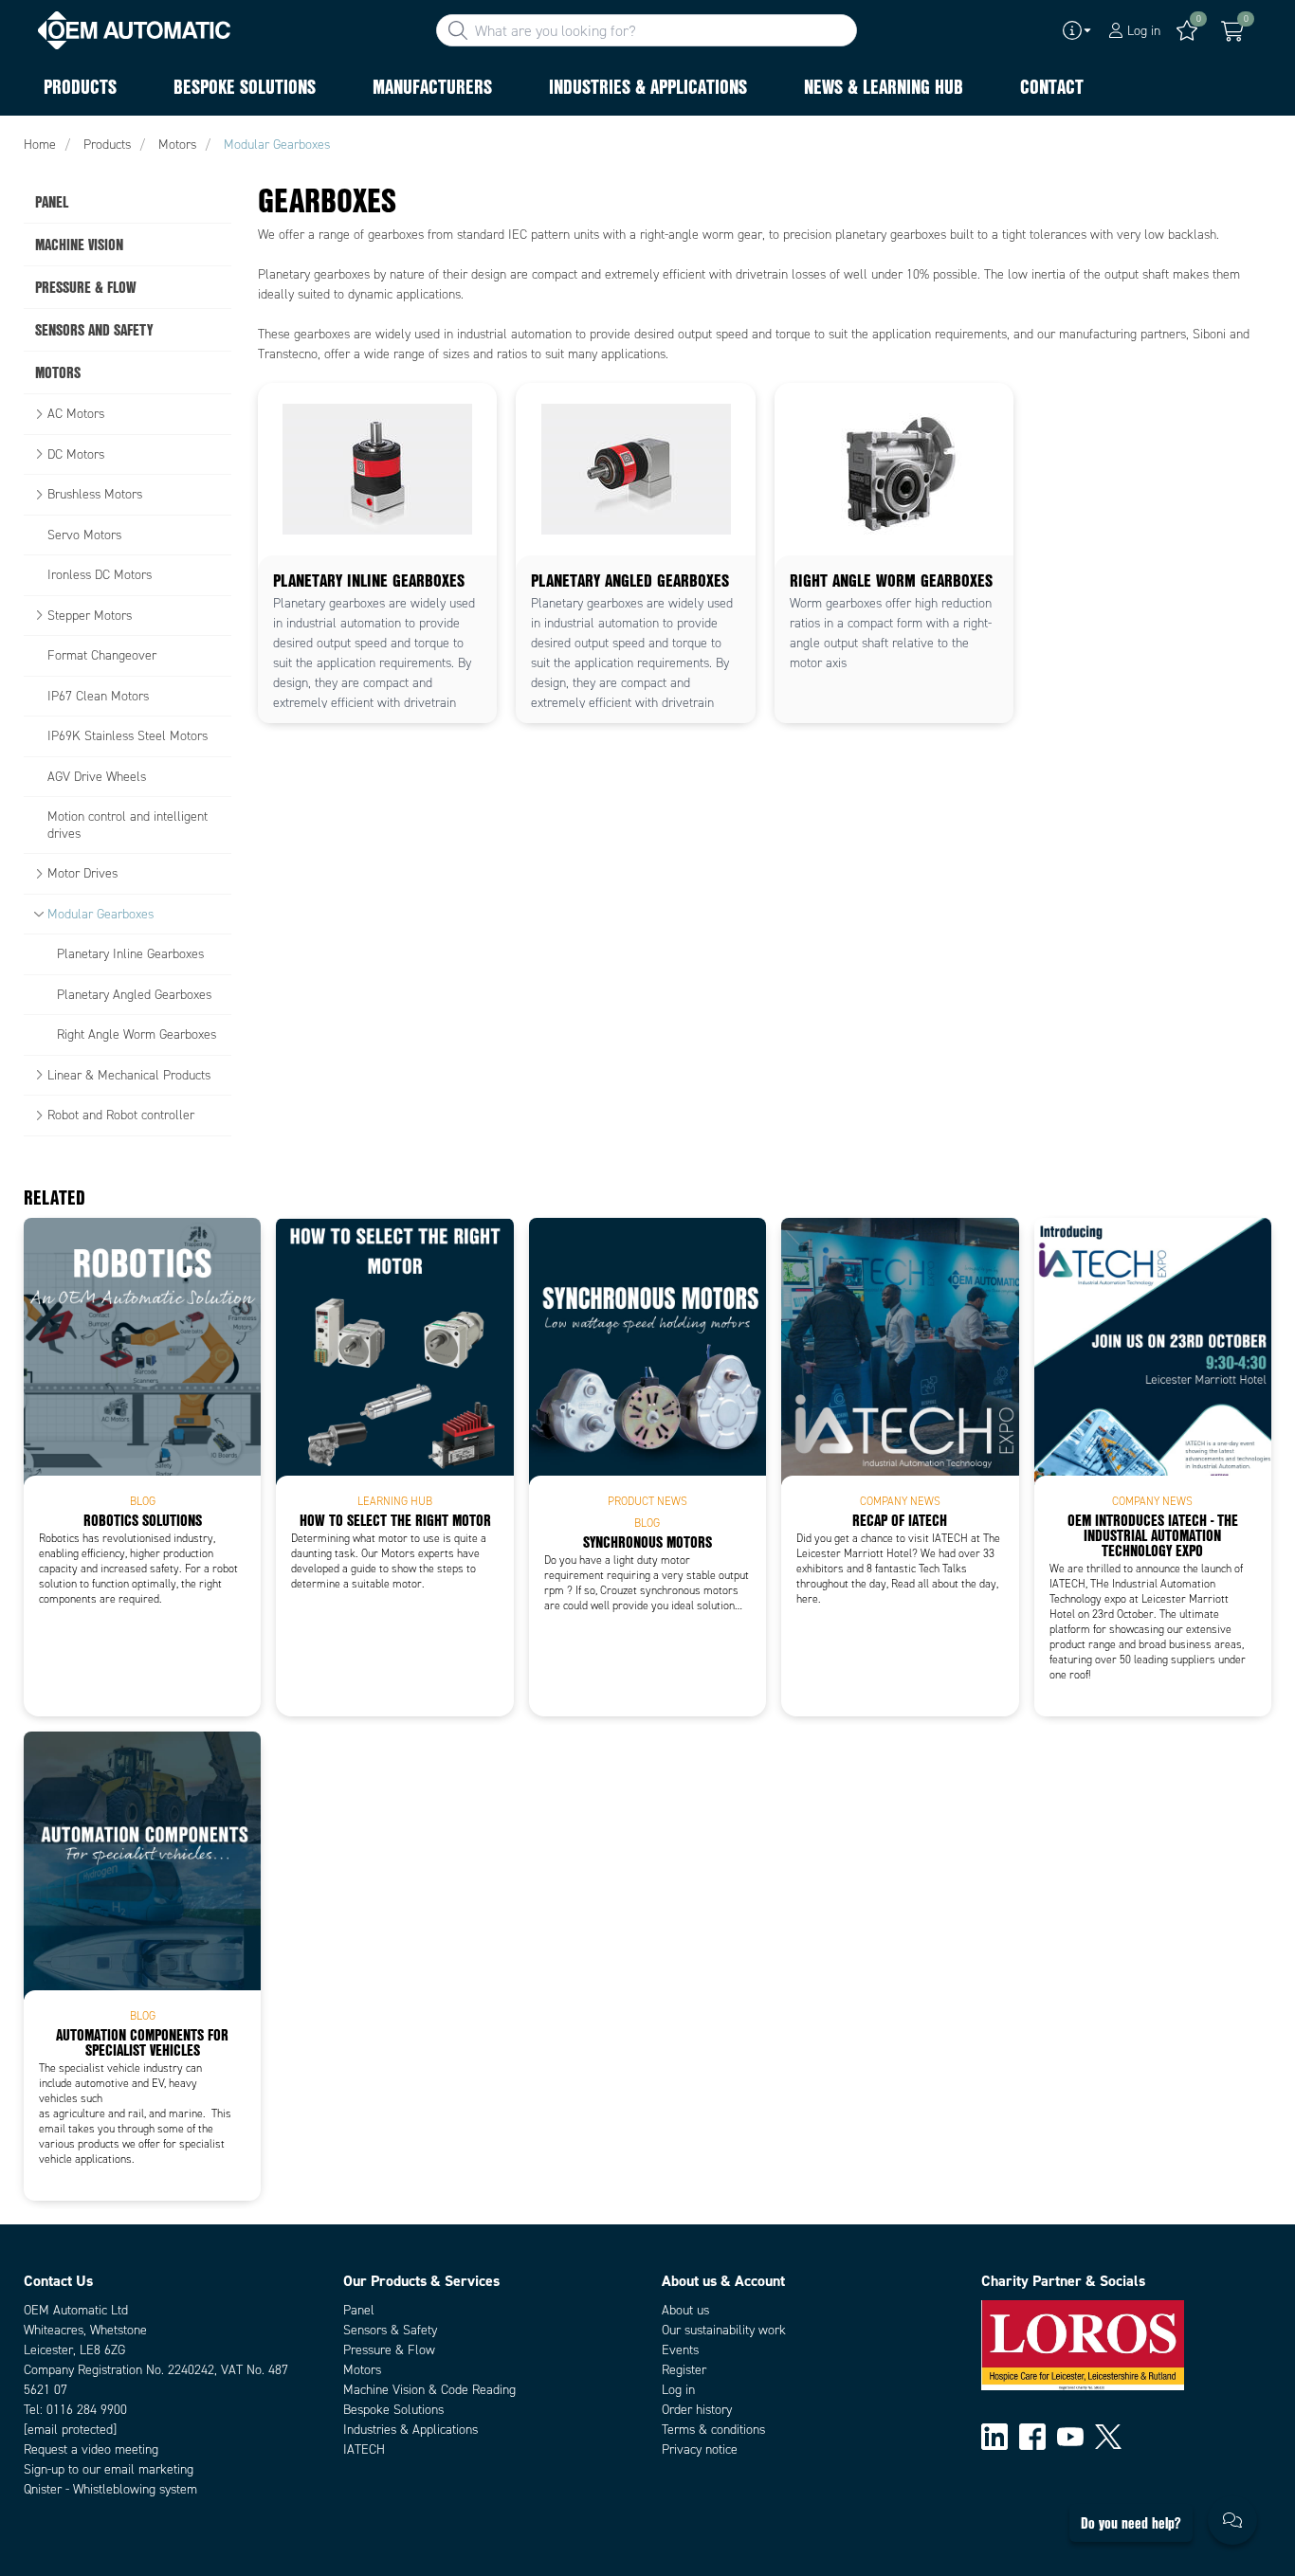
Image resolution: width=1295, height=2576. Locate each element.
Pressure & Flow (389, 2350)
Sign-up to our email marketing (109, 2469)
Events (680, 2350)
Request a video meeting (91, 2449)
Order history (697, 2410)
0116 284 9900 (87, 2410)
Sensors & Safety (390, 2330)
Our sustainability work (724, 2330)
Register (684, 2370)
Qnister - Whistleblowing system (110, 2489)
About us (685, 2310)
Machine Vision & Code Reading (429, 2390)
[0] (1232, 31)
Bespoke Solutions (393, 2410)
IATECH (364, 2449)
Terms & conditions (713, 2430)
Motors (362, 2370)
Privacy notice (700, 2449)
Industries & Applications (410, 2430)
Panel (359, 2310)
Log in (678, 2390)
